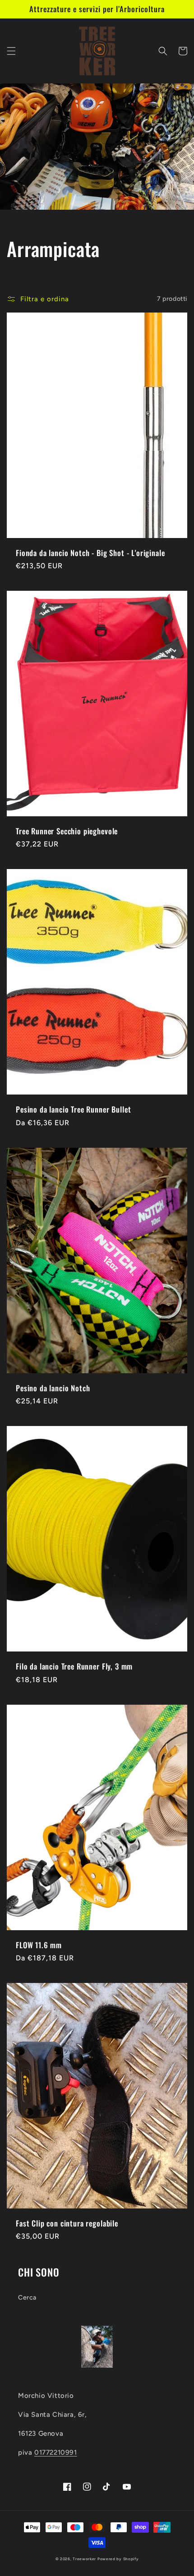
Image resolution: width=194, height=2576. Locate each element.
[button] (11, 51)
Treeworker (84, 2559)
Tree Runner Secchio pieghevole (67, 831)
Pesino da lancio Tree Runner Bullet (73, 1109)
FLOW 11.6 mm (39, 1945)
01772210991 (56, 2452)
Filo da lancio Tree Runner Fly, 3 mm (74, 1666)
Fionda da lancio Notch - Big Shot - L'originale (90, 553)
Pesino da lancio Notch (53, 1388)
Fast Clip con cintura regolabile (67, 2223)
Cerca (27, 2298)
